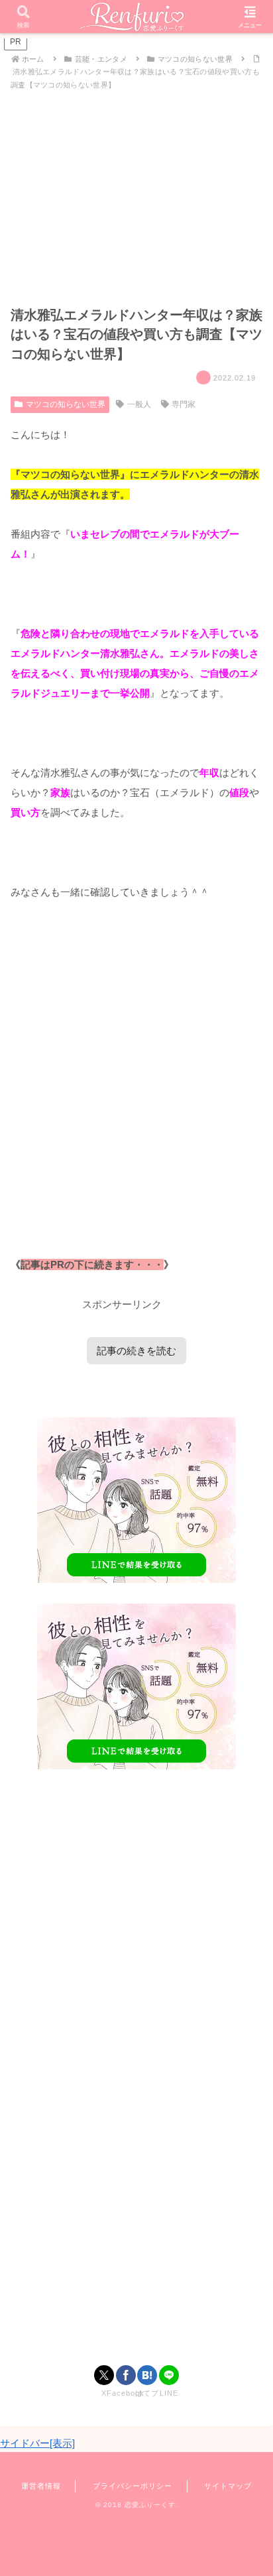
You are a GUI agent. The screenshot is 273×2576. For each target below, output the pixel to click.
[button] (245, 1919)
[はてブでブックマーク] (147, 2375)
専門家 (184, 404)
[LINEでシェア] (169, 2375)
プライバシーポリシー (133, 2486)
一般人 (139, 404)
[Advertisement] (136, 1098)
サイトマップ (228, 2486)
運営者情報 (41, 2486)
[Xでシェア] (104, 2375)
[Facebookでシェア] (126, 2375)
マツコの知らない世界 (66, 404)
